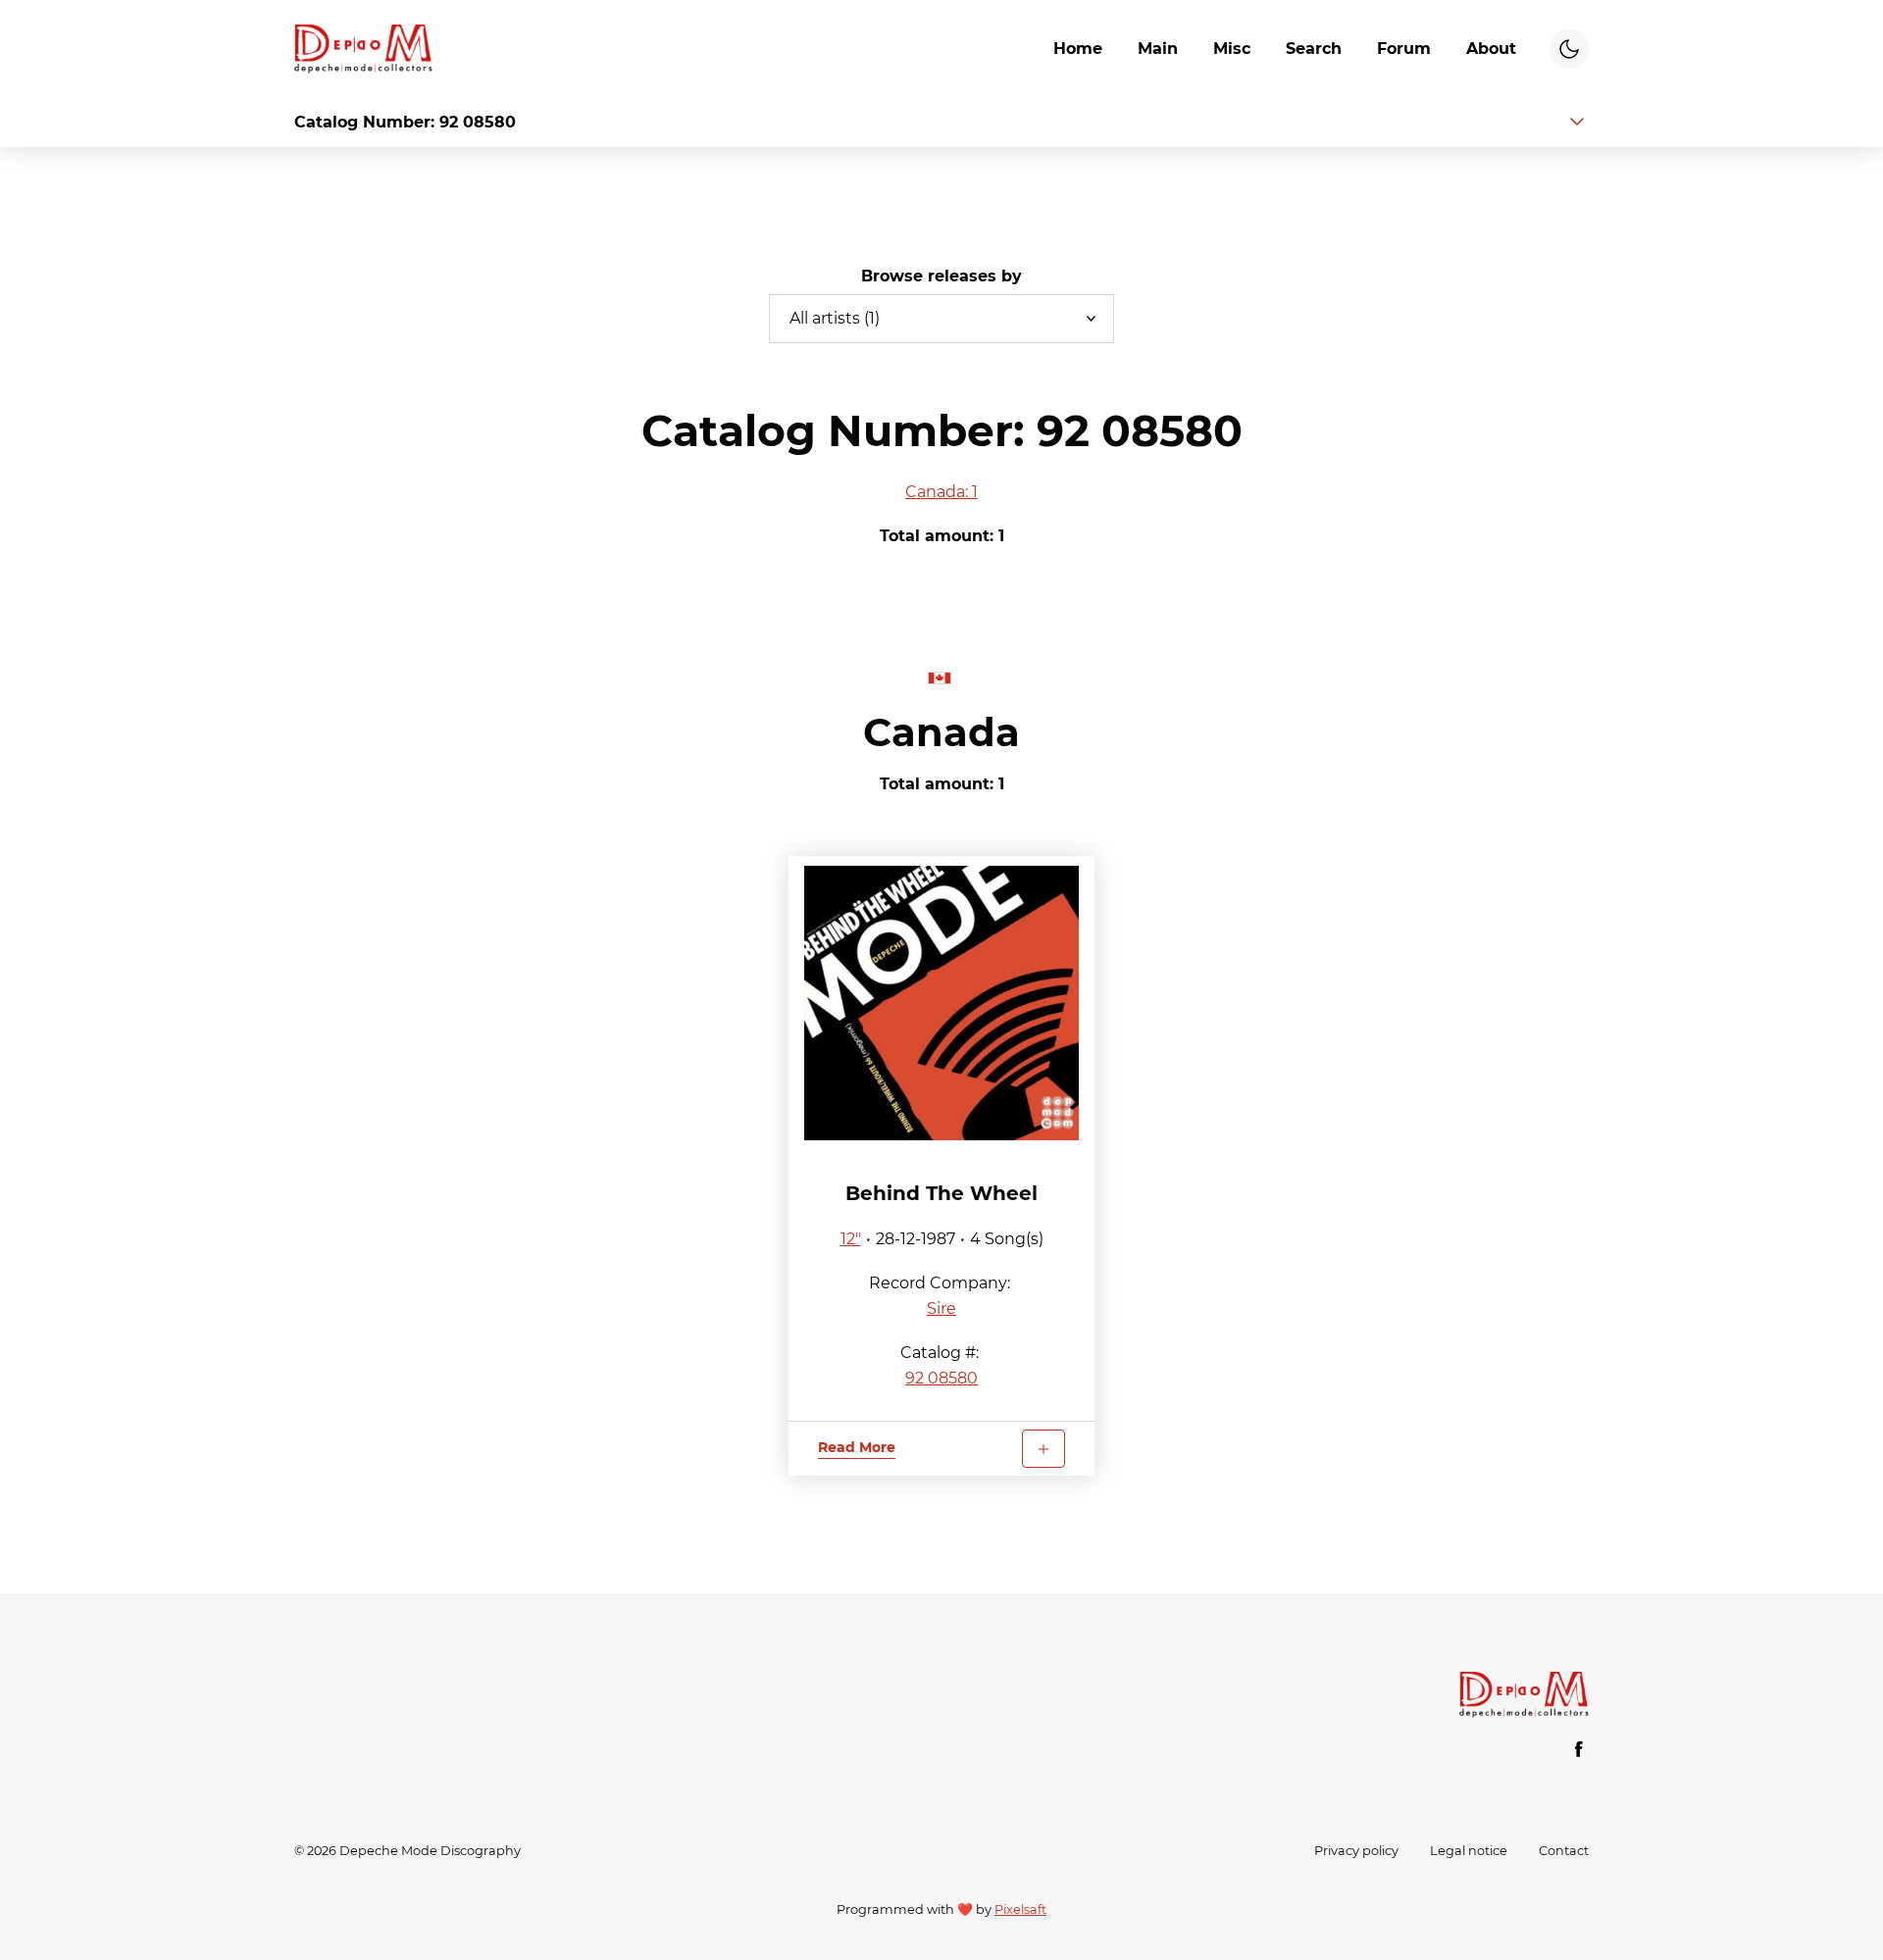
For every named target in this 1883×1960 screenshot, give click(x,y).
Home (1078, 49)
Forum (1404, 49)
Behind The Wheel (941, 1193)
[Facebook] (1579, 1749)
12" (851, 1239)
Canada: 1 (941, 492)
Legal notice (1469, 1851)
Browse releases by (941, 276)
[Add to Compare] (1043, 1449)
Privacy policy (1356, 1851)
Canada (941, 732)
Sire (941, 1308)
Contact (1564, 1851)
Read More (857, 1447)
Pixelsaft (1020, 1910)
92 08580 (941, 1378)
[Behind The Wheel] (941, 1003)
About (1491, 49)
